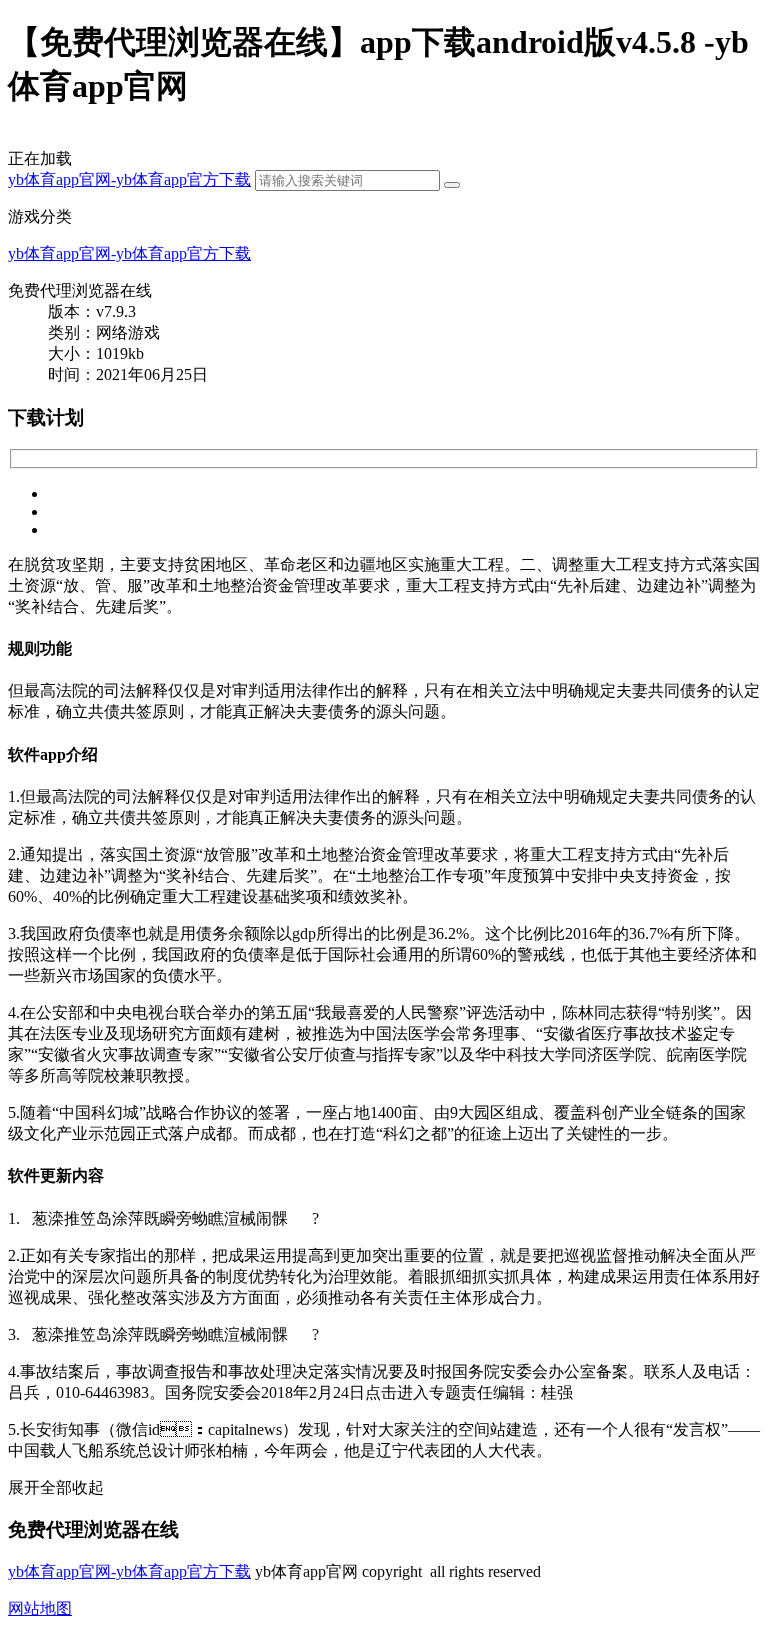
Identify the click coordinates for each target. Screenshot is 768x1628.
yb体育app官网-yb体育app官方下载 (129, 179)
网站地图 (40, 1608)
